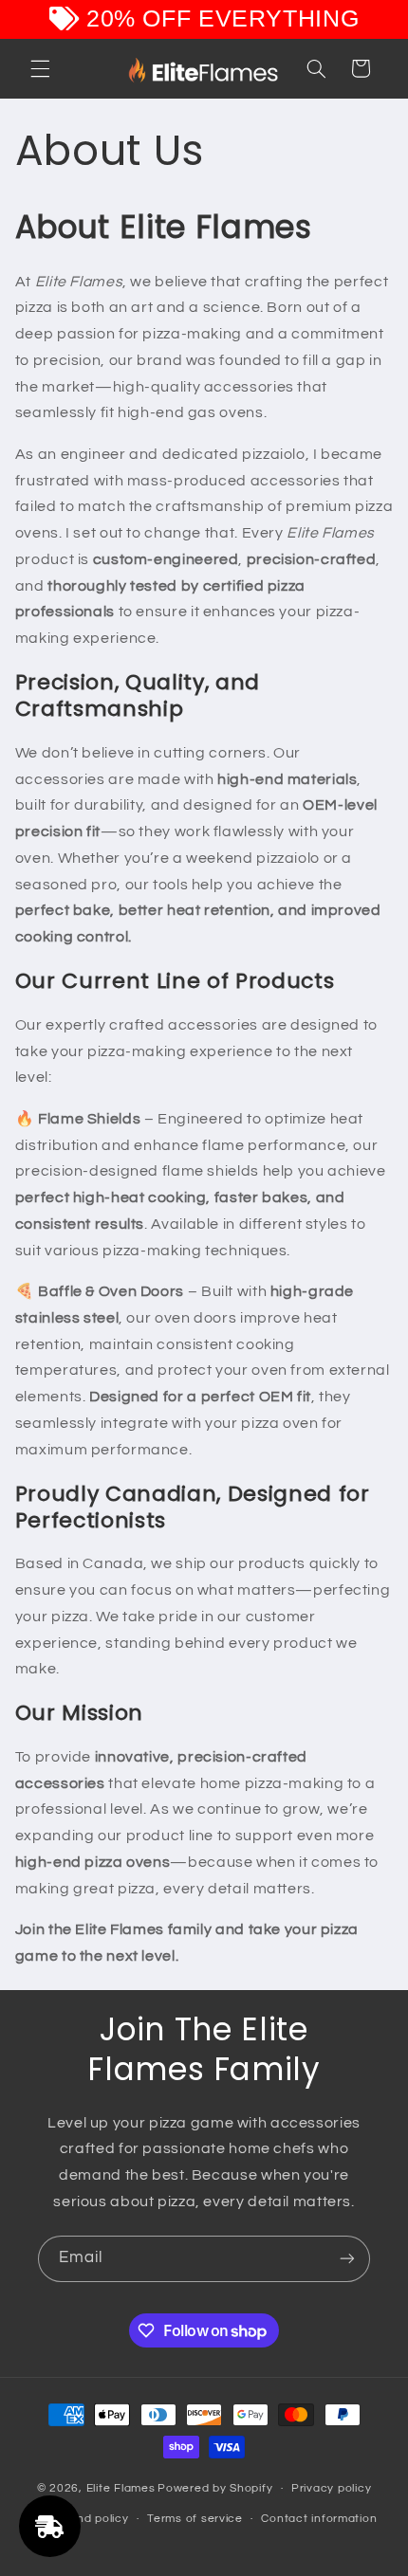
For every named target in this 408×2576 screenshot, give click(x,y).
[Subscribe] (347, 2259)
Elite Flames (121, 2488)
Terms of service (195, 2519)
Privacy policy (331, 2488)
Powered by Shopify (215, 2488)
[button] (40, 68)
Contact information (319, 2519)
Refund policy (89, 2519)
